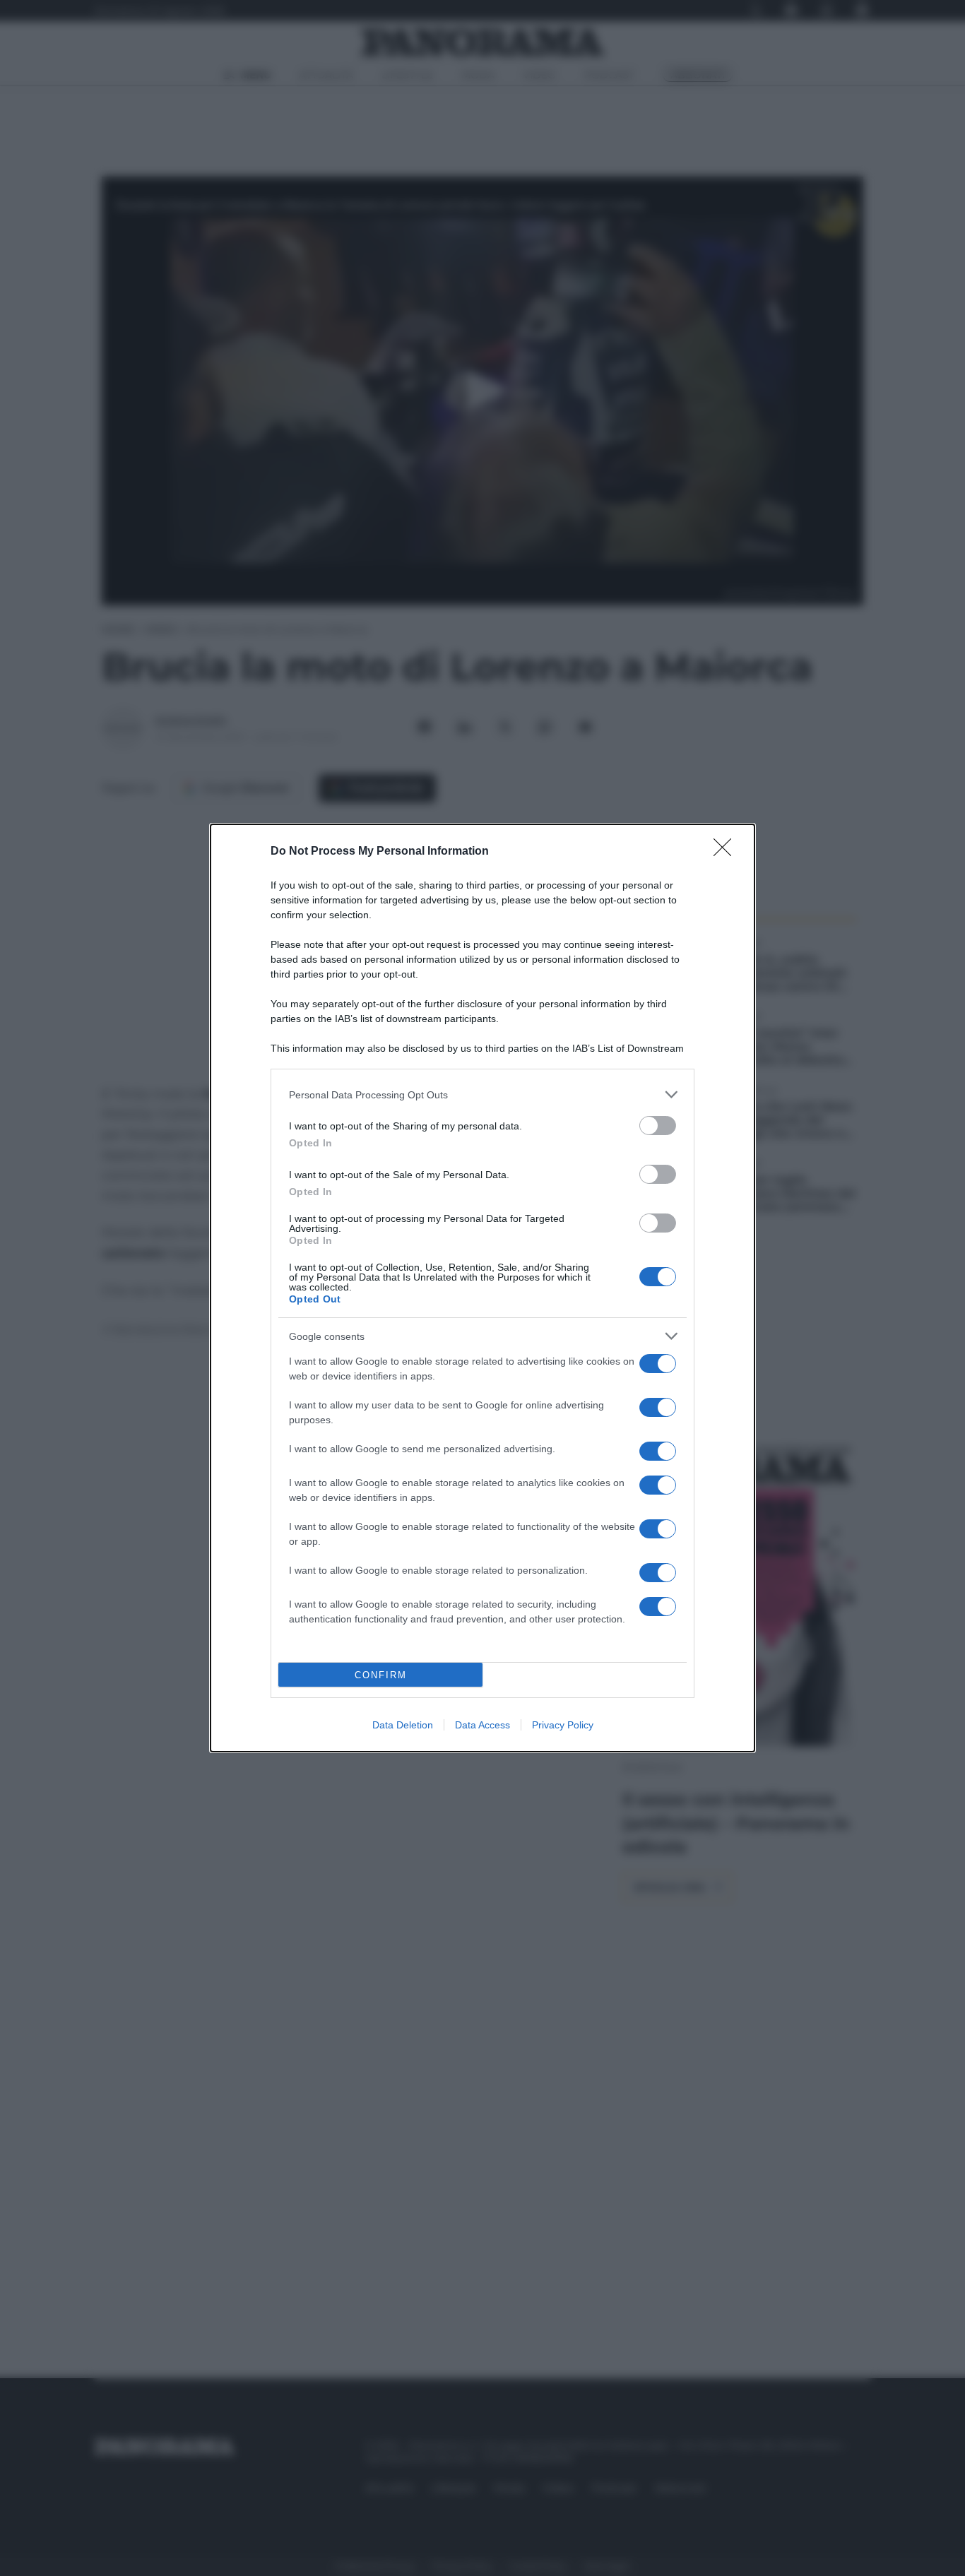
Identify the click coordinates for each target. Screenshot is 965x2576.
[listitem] (482, 1094)
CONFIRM (381, 1675)
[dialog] (482, 1288)
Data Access (482, 1725)
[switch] (658, 1126)
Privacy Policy (563, 1725)
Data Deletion (403, 1725)
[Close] (727, 852)
